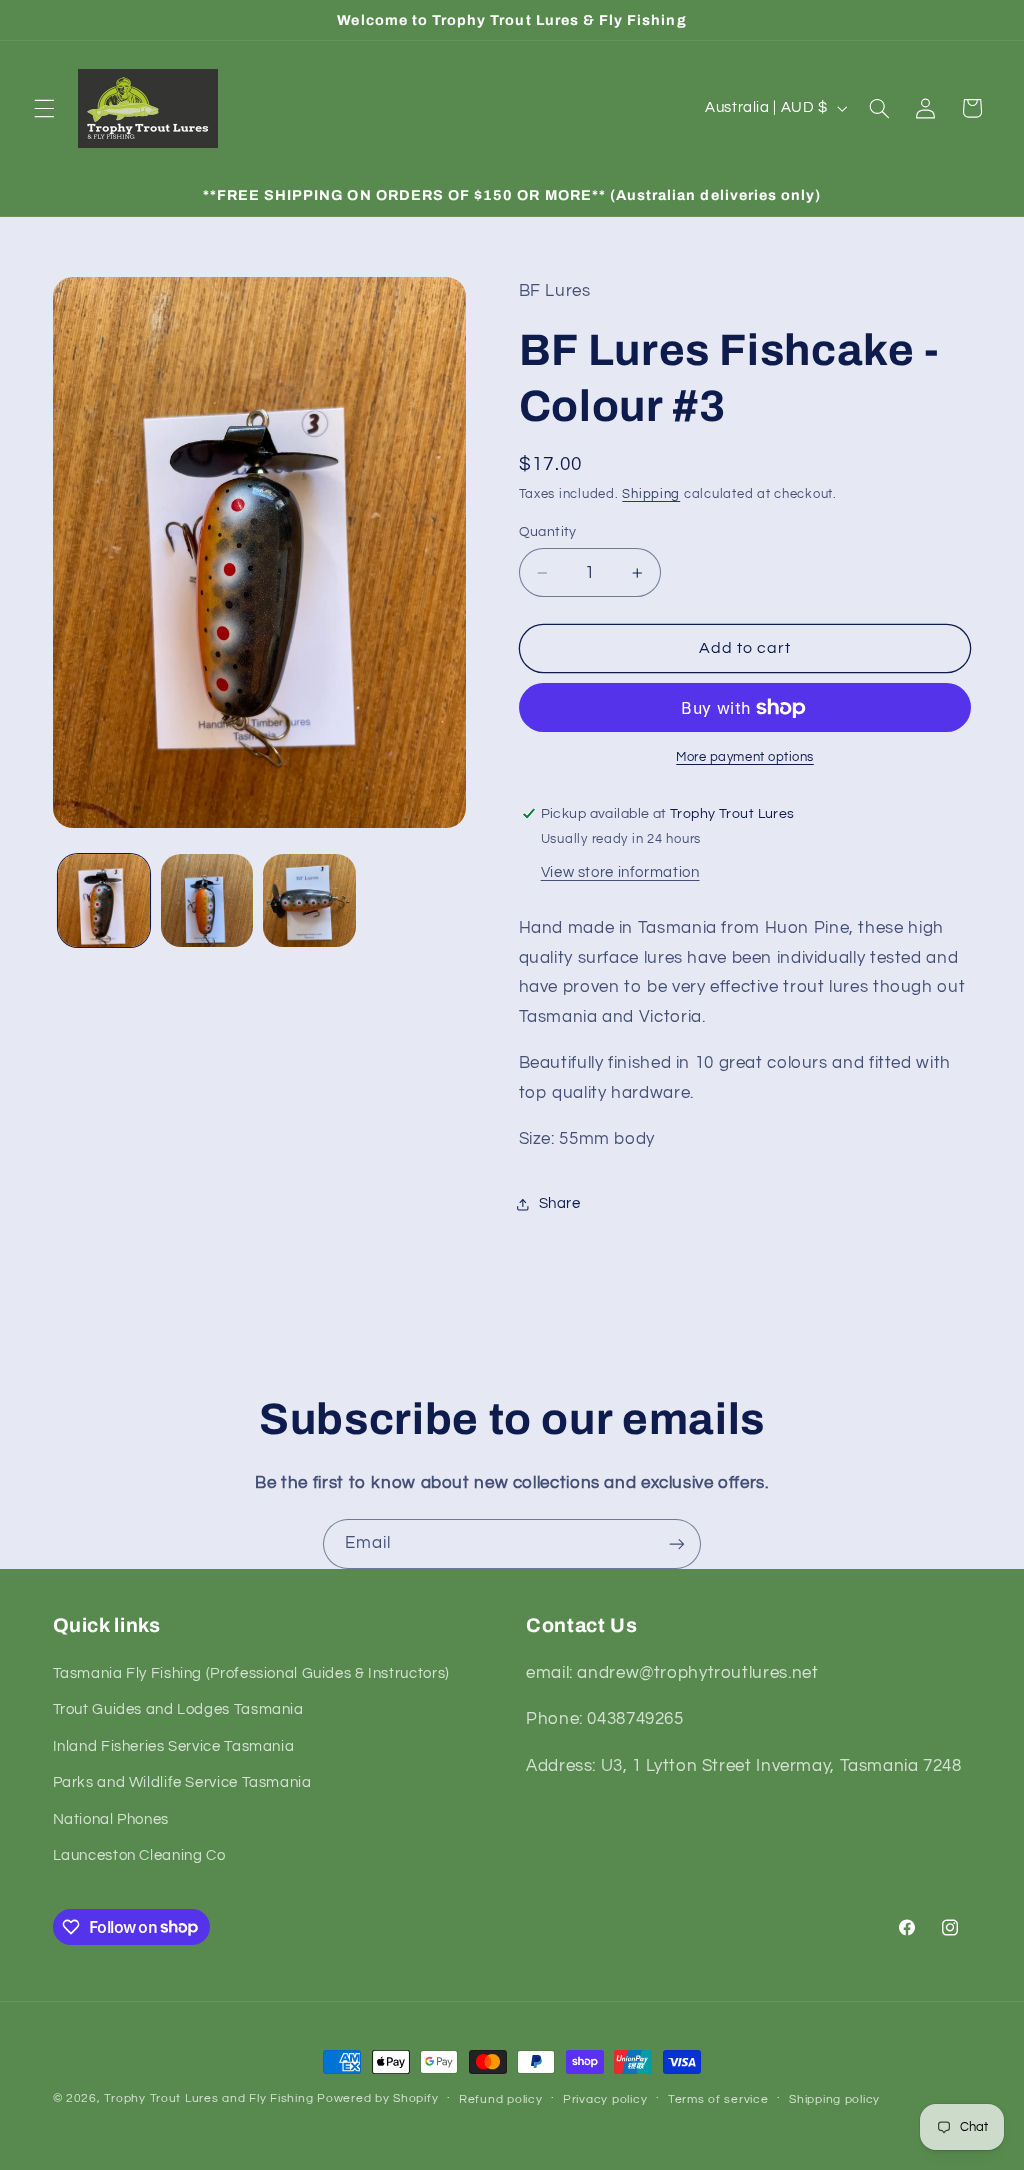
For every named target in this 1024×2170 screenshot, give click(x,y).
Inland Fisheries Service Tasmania (174, 1746)
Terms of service (718, 2099)
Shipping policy (834, 2099)
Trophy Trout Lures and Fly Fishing (208, 2098)
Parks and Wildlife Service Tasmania (182, 1782)
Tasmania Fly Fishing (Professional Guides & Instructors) (251, 1673)
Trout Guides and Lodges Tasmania (178, 1709)
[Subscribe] (677, 1543)
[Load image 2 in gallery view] (207, 900)
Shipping (651, 494)
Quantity (548, 532)
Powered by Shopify (377, 2098)
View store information (620, 872)
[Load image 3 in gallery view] (309, 900)
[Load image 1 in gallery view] (104, 900)
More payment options (745, 757)
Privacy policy (605, 2099)
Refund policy (501, 2099)
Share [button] (560, 1203)
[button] (44, 108)
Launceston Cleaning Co (139, 1855)
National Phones (111, 1819)
